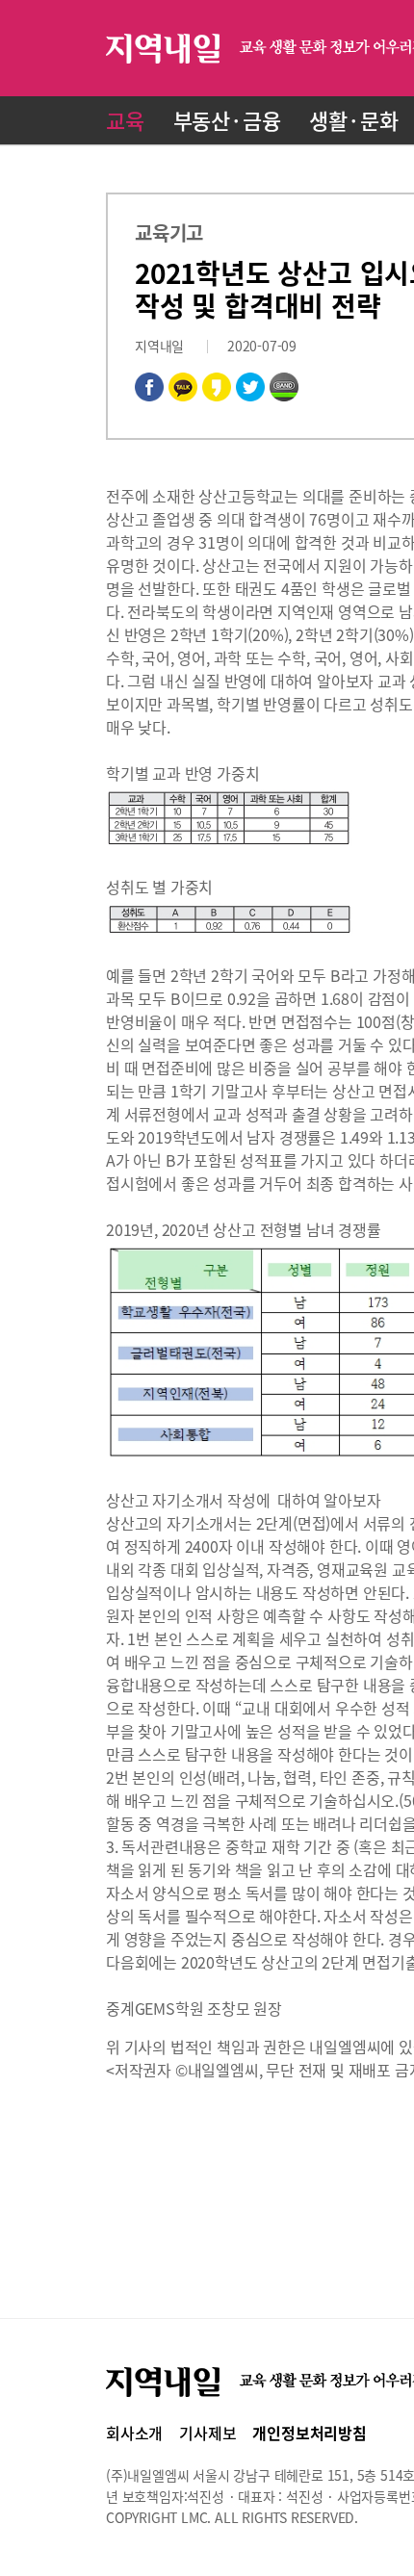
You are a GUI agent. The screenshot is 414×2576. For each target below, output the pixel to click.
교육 (125, 120)
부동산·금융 (227, 120)
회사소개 (134, 2433)
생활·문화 (353, 120)
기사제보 (207, 2433)
